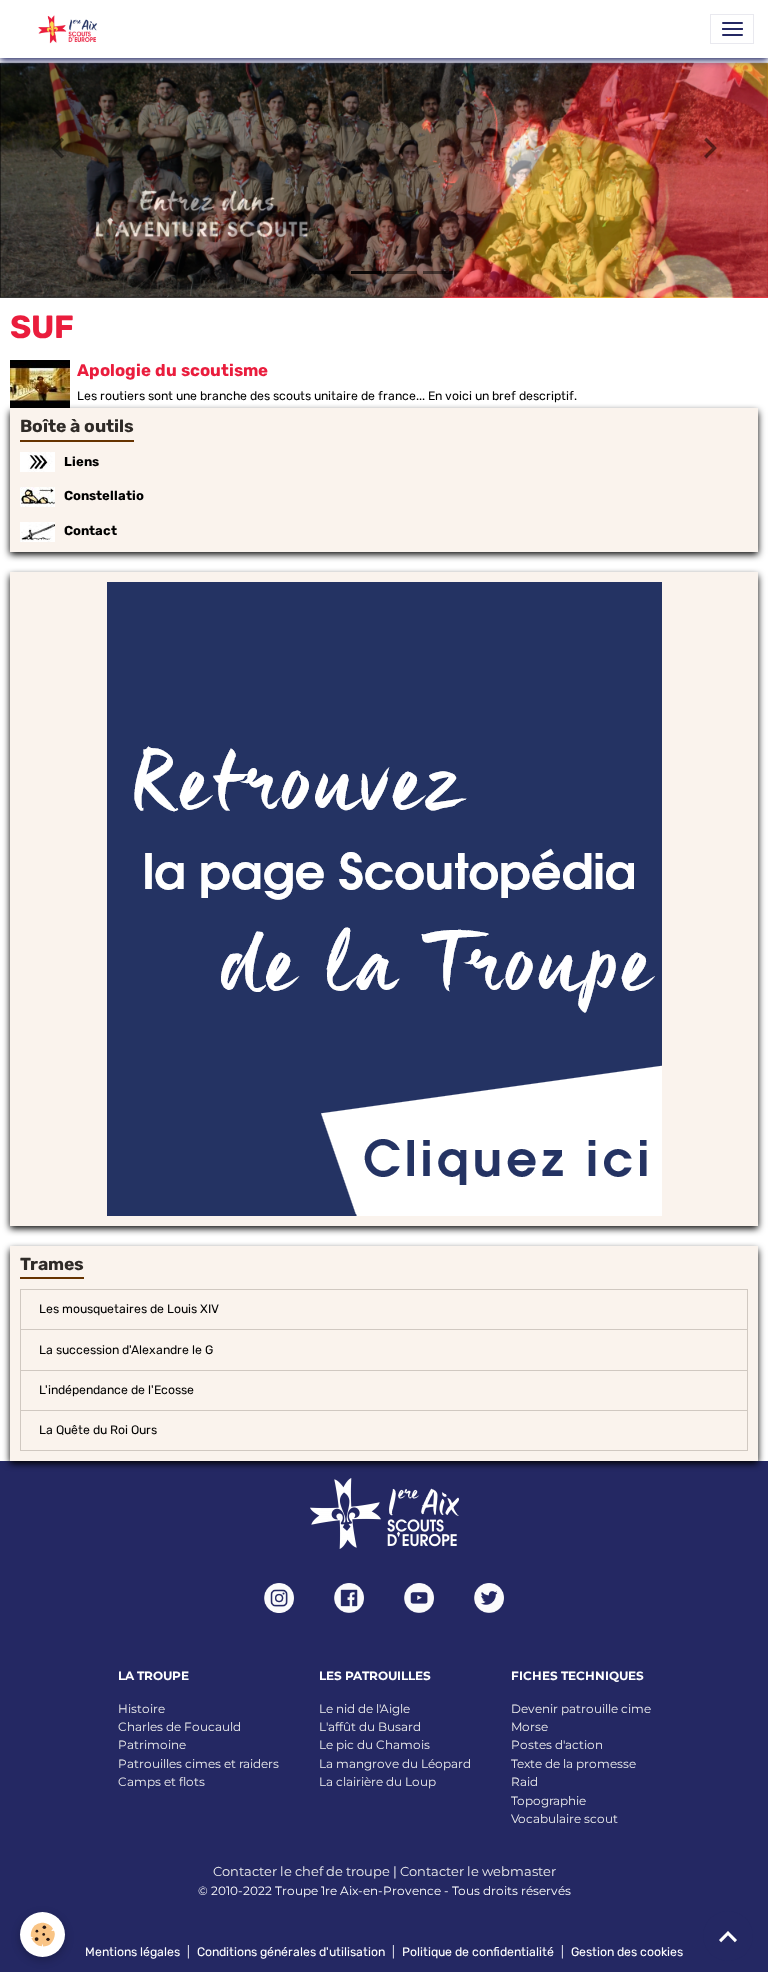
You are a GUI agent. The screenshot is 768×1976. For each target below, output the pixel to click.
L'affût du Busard (370, 1726)
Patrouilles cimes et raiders (198, 1762)
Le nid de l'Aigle (364, 1707)
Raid (524, 1781)
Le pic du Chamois (374, 1744)
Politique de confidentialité (478, 1952)
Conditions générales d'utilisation (291, 1952)
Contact (90, 530)
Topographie (548, 1799)
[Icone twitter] (489, 1598)
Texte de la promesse (573, 1762)
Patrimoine (152, 1744)
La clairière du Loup (377, 1781)
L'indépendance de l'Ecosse (116, 1390)
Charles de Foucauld (179, 1726)
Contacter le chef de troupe (301, 1871)
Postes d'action (557, 1744)
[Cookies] (42, 1934)
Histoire (141, 1707)
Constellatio (104, 495)
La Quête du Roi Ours (98, 1430)
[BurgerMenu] (732, 29)
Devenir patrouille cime (581, 1707)
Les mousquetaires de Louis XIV (129, 1309)
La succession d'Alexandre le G (126, 1349)
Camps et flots (161, 1781)
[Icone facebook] (349, 1598)
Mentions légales (132, 1952)
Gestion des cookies (627, 1952)
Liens (81, 460)
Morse (529, 1726)
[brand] (60, 29)
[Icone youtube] (419, 1598)
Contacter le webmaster (478, 1871)
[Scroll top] (728, 1936)
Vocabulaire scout (564, 1818)
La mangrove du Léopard (395, 1762)
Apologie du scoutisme (172, 370)
